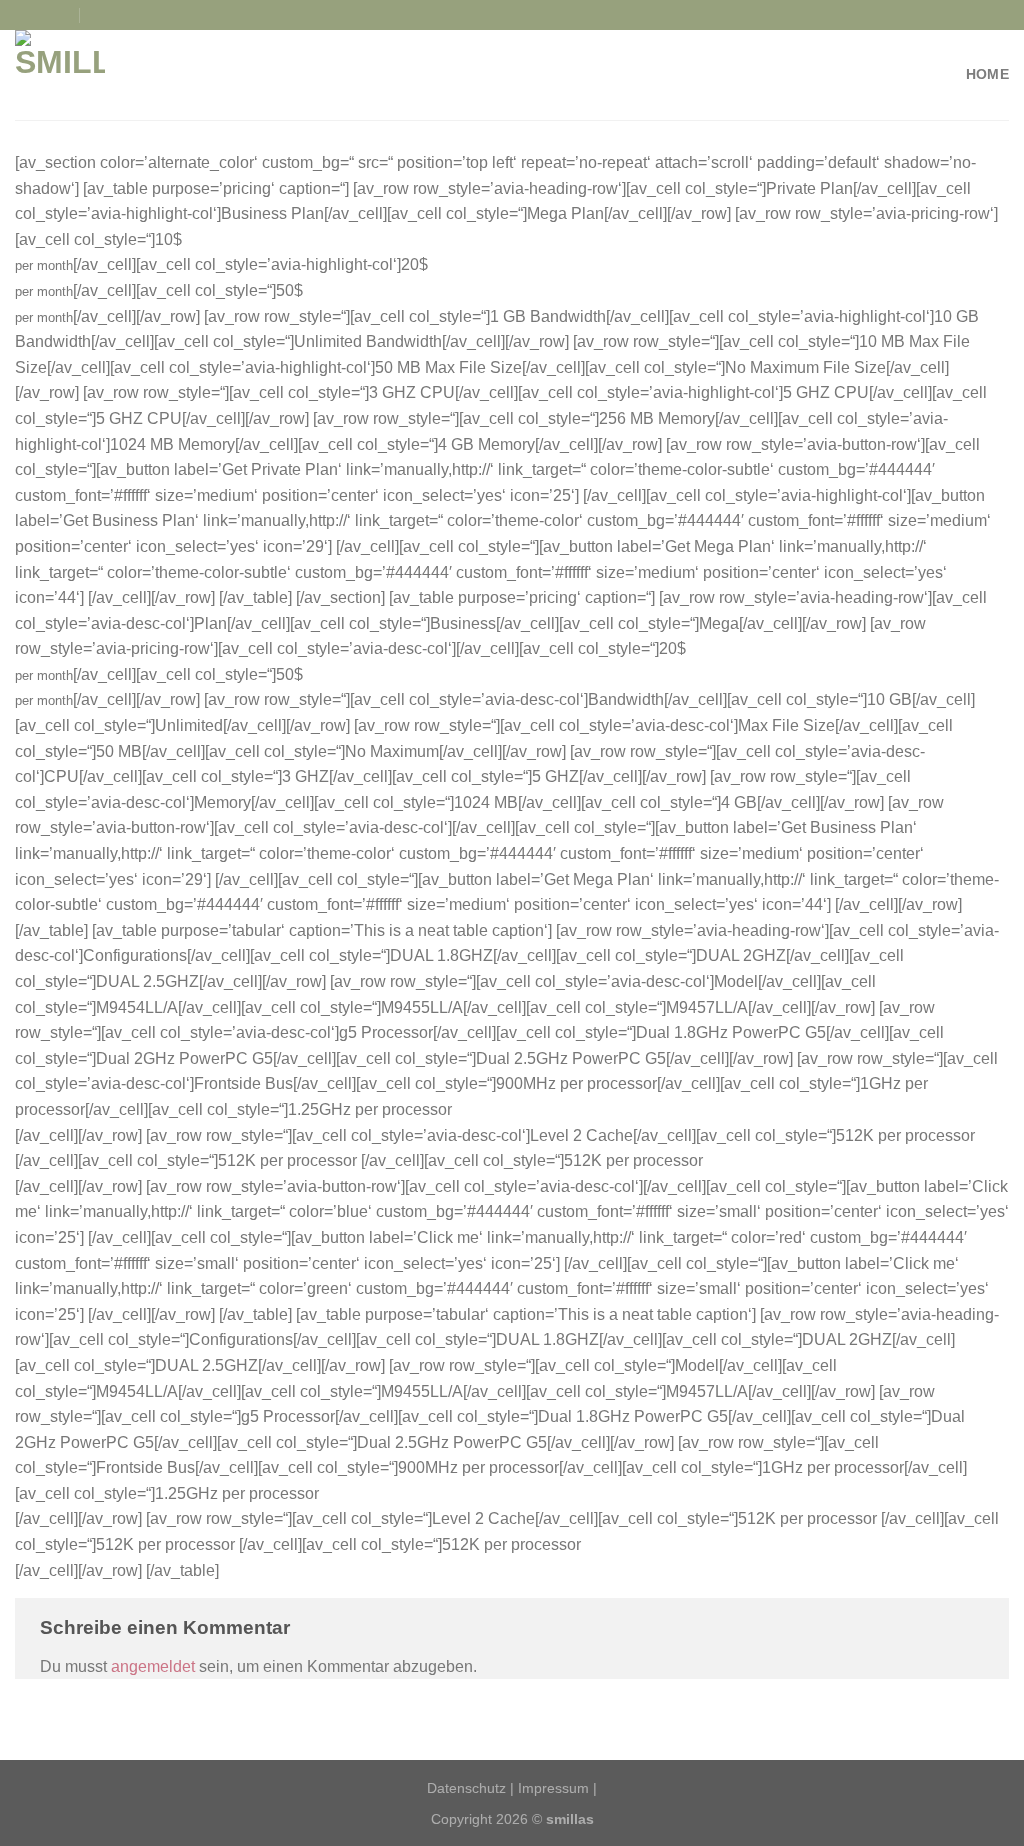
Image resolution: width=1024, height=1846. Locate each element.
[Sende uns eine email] (63, 15)
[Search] (99, 15)
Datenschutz (466, 1788)
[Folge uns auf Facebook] (25, 15)
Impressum (553, 1788)
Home (987, 74)
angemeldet (153, 1666)
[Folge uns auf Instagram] (44, 15)
